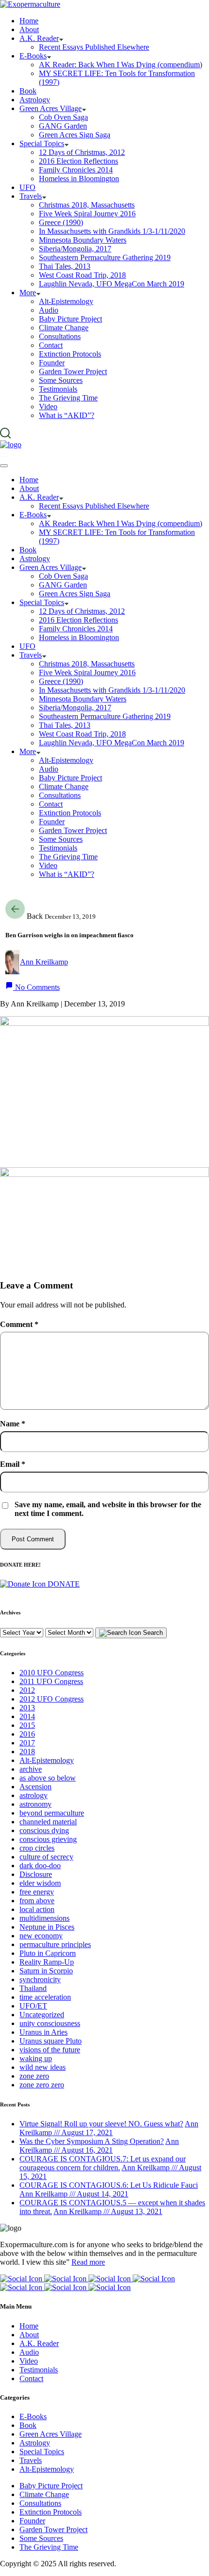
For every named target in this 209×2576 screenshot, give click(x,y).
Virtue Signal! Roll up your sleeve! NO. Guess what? (101, 2124)
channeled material (48, 1822)
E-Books (33, 2416)
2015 (27, 1725)
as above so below (48, 1778)
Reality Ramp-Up (47, 1962)
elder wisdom (40, 1883)
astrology (34, 1795)
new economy (41, 1936)
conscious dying (44, 1830)
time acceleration (45, 1997)
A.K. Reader (39, 2343)
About (29, 2335)
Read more (88, 2262)
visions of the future (50, 2050)
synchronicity (40, 1979)
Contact (31, 2378)
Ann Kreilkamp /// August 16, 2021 (99, 2146)
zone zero (34, 2076)
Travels (31, 2460)
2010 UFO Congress (52, 1673)
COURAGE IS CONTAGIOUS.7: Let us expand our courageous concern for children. (103, 2163)
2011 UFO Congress (51, 1681)
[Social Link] (22, 2279)
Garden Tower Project (53, 2529)
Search (152, 1633)
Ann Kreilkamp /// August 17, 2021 (109, 2128)
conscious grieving (48, 1839)
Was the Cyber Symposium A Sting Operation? (92, 2141)
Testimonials (39, 2370)
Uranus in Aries (44, 2032)
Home (29, 2326)
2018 (27, 1752)
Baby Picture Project (51, 2486)
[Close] (4, 466)
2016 (27, 1734)
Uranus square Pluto (51, 2041)
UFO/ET (33, 2006)
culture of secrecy (46, 1857)
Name (13, 1424)
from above (37, 1901)
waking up (36, 2058)
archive (31, 1769)
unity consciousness (50, 2023)
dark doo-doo (40, 1866)
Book (28, 2425)
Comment (19, 1324)
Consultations (40, 2503)
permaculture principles (55, 1944)
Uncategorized (42, 2015)
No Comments (36, 987)
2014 (27, 1716)
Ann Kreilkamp (44, 962)
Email (13, 1464)
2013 (27, 1708)
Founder (32, 2521)
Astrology (35, 2443)
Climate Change (44, 2494)
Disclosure (36, 1874)
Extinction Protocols (51, 2512)
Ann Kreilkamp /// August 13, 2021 (108, 2211)
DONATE (63, 1584)
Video (29, 2361)
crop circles (37, 1848)
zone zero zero (42, 2085)
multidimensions (44, 1918)
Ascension (35, 1787)
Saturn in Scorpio (46, 1971)
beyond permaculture (52, 1813)
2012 (27, 1690)
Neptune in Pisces (47, 1927)
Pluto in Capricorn (48, 1953)
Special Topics (42, 2452)
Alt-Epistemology (47, 1760)
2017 (27, 1743)
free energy (37, 1892)
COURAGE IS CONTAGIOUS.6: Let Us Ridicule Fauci (109, 2185)
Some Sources (41, 2538)
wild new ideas (43, 2067)
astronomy (35, 1804)
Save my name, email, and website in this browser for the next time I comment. (108, 1509)
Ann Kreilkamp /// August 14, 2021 (74, 2194)
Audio (29, 2352)
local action (37, 1909)
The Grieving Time (49, 2547)
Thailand (33, 1988)
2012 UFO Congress (52, 1699)
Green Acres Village (51, 2434)
